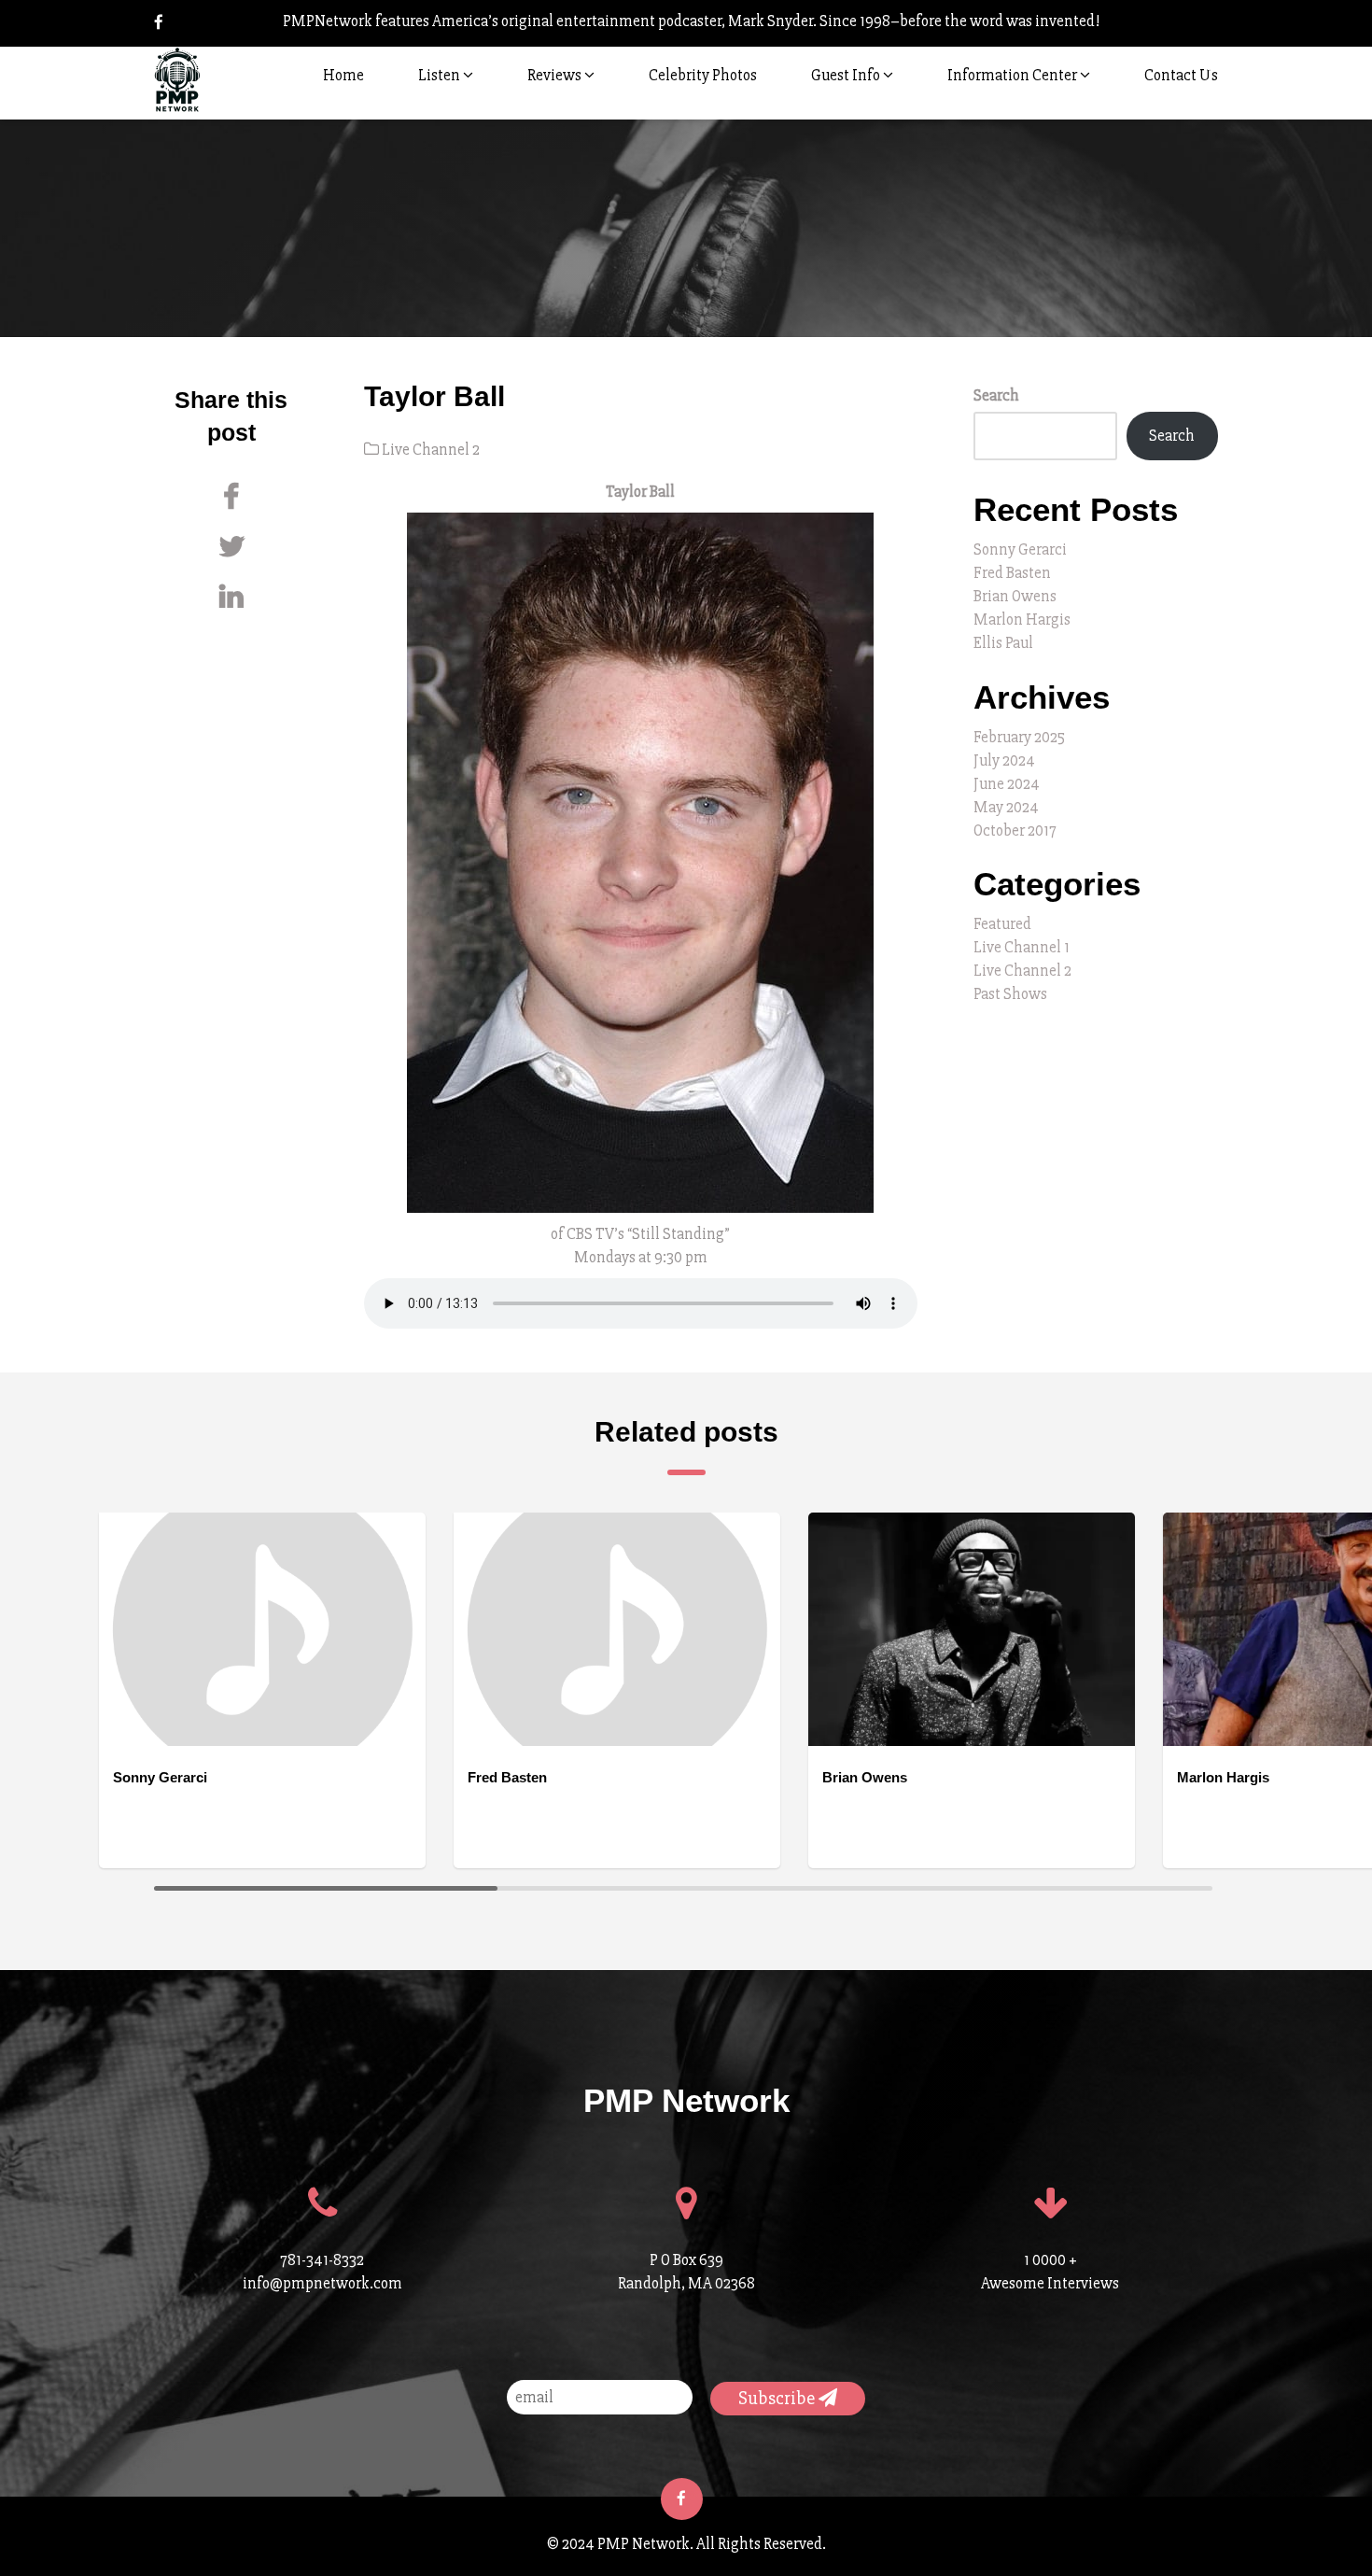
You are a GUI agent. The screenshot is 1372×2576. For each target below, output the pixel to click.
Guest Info (847, 75)
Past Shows (1010, 994)
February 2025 (1019, 737)
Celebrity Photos (703, 75)
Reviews (556, 75)
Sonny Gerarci (1020, 549)
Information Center (1014, 75)
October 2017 (1015, 831)
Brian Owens (1015, 596)
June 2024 (1007, 784)
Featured (1002, 924)
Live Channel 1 (1022, 947)
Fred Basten (1012, 573)
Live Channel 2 (431, 450)
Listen (441, 75)
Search (996, 395)
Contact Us (1181, 75)
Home (343, 75)
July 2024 (1004, 760)
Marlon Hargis (1022, 619)
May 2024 (1006, 807)
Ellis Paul (1003, 643)
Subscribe (778, 2398)
